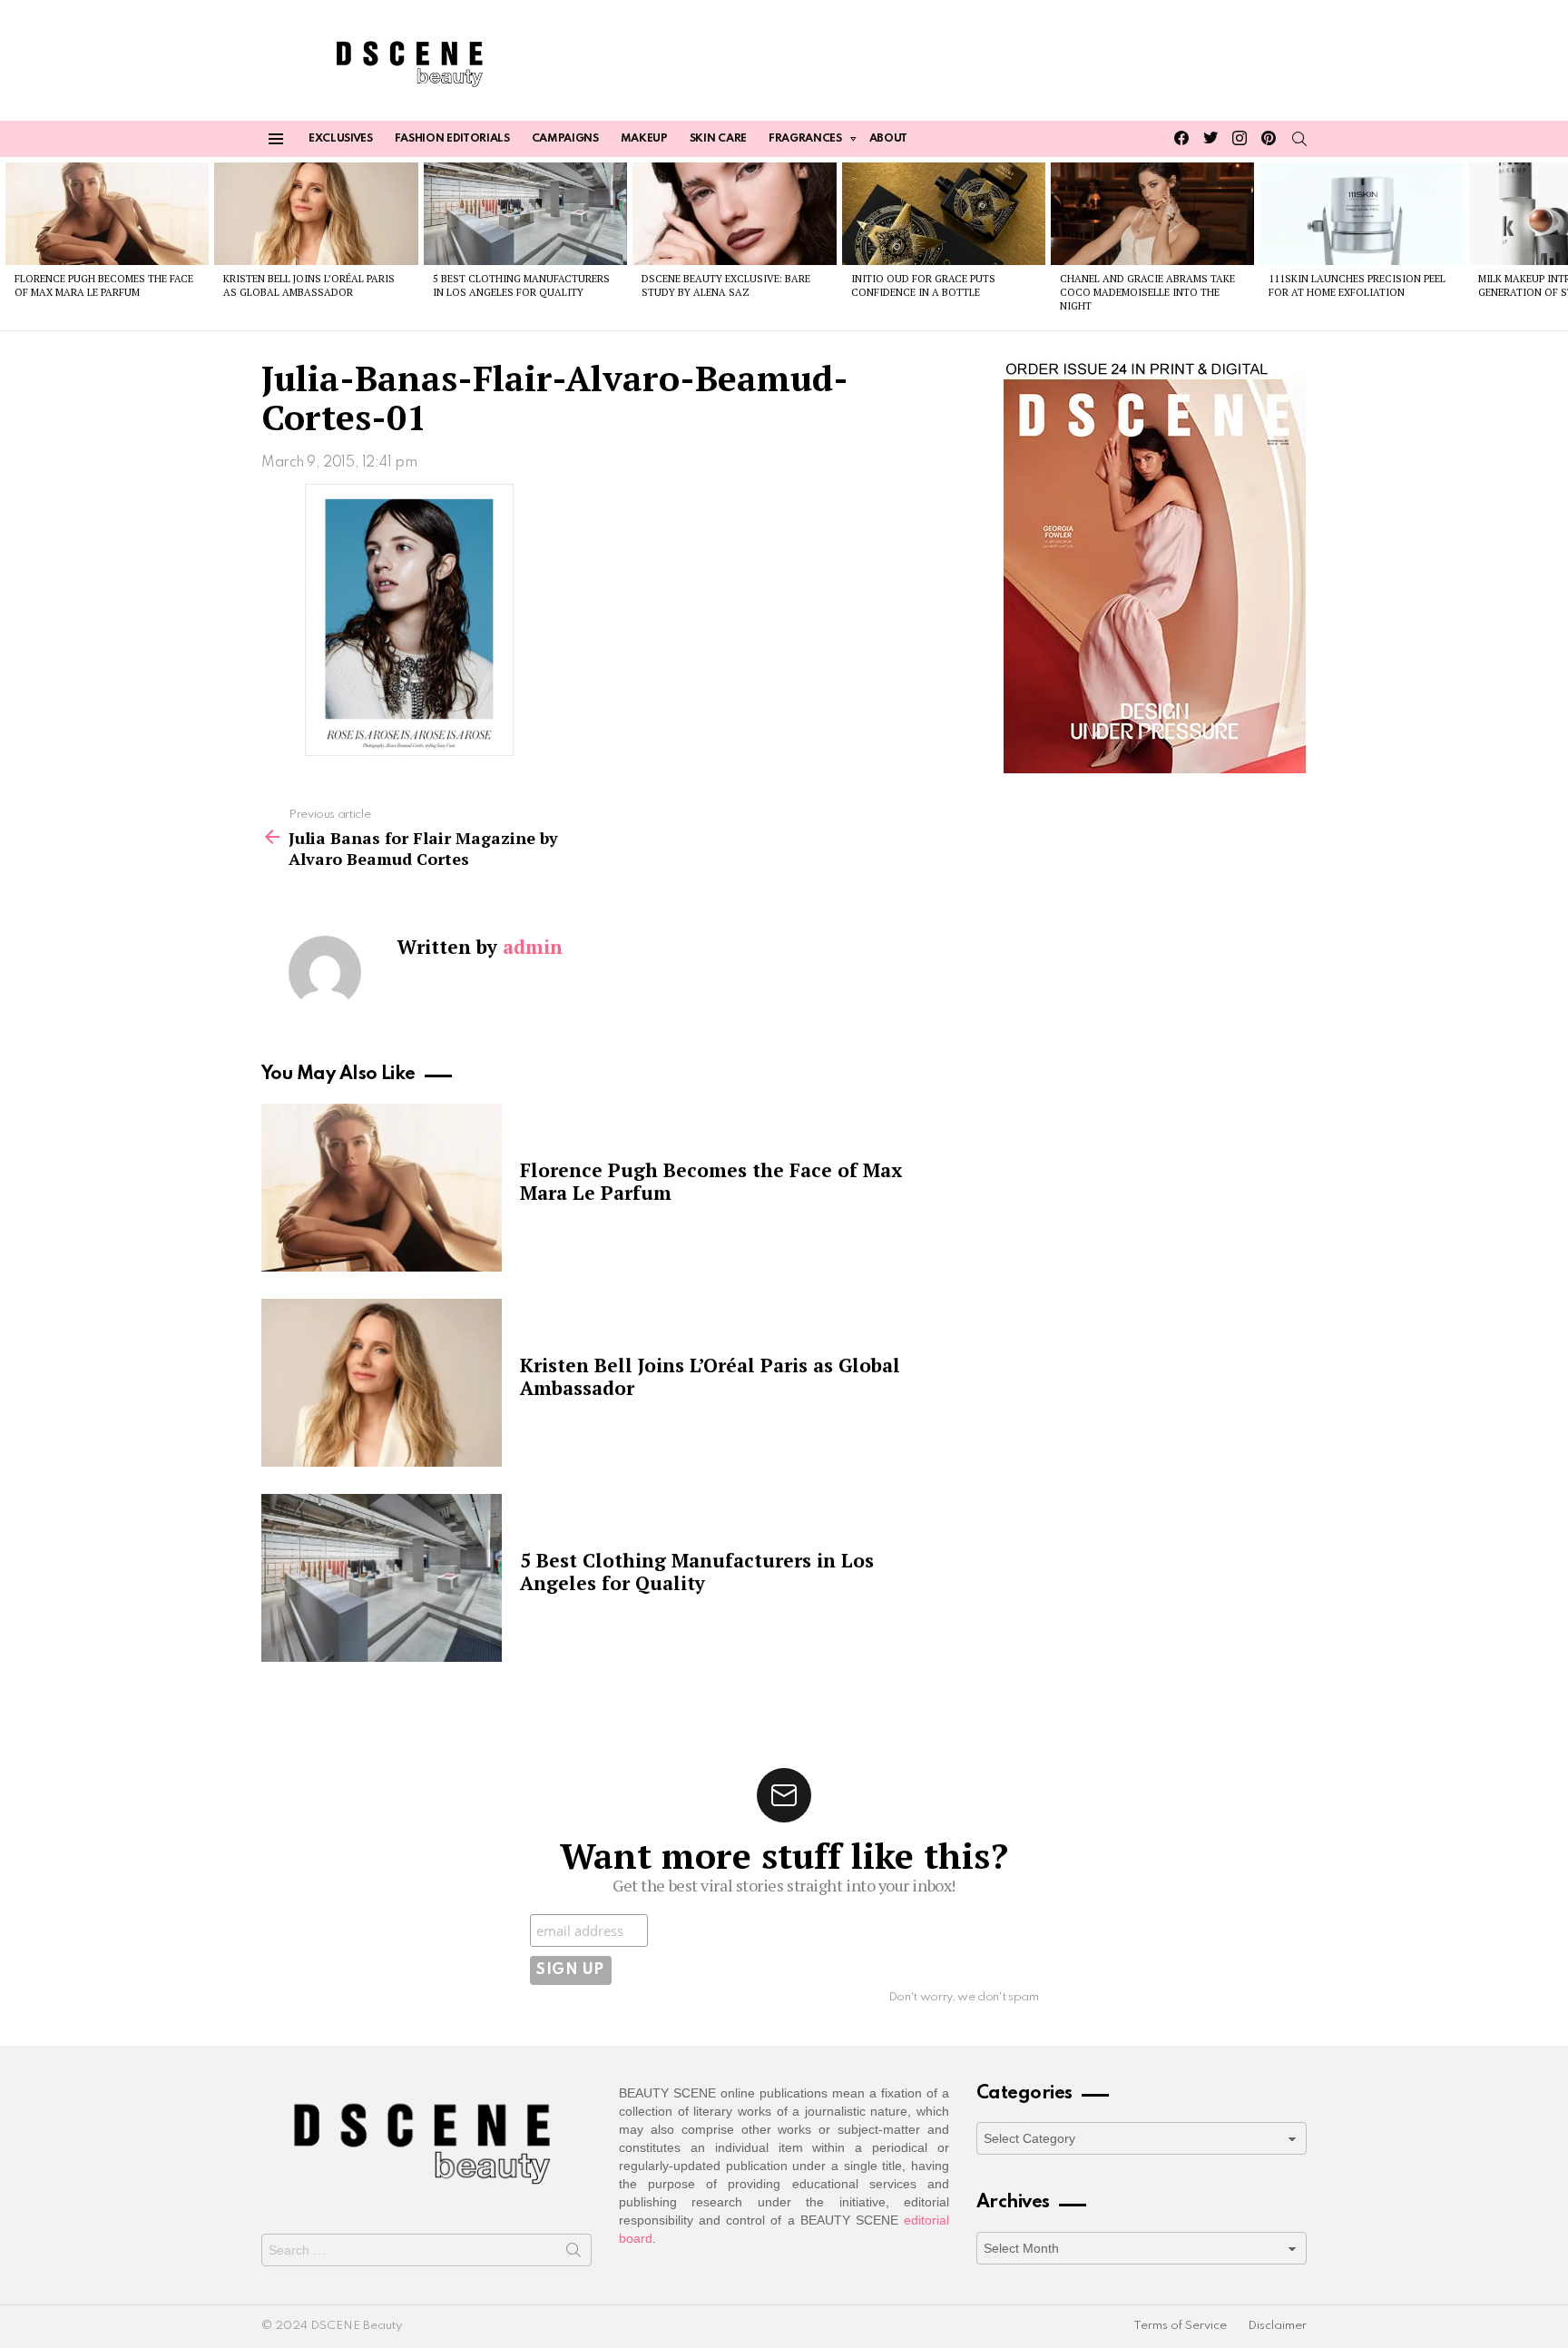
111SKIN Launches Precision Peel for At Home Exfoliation (1357, 285)
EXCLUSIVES (341, 139)
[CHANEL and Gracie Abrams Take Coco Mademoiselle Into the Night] (1152, 213)
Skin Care (718, 139)
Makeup (644, 139)
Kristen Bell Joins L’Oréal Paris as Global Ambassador (309, 285)
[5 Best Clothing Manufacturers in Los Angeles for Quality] (525, 213)
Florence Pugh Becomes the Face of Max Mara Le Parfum (104, 285)
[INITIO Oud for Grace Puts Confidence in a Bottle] (944, 213)
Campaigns (565, 139)
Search (573, 2254)
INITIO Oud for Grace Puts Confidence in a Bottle (923, 285)
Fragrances (805, 139)
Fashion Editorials (452, 139)
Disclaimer (1277, 2326)
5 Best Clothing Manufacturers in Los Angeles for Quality (521, 285)
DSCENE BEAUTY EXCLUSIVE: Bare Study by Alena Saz (726, 285)
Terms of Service (1180, 2326)
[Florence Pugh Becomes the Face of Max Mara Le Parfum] (107, 213)
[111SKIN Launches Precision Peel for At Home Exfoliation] (1361, 213)
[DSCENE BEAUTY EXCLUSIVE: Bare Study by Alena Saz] (734, 213)
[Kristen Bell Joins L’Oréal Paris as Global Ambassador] (316, 213)
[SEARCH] (1299, 139)
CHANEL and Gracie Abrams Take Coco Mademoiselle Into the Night (1147, 293)
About (888, 139)
